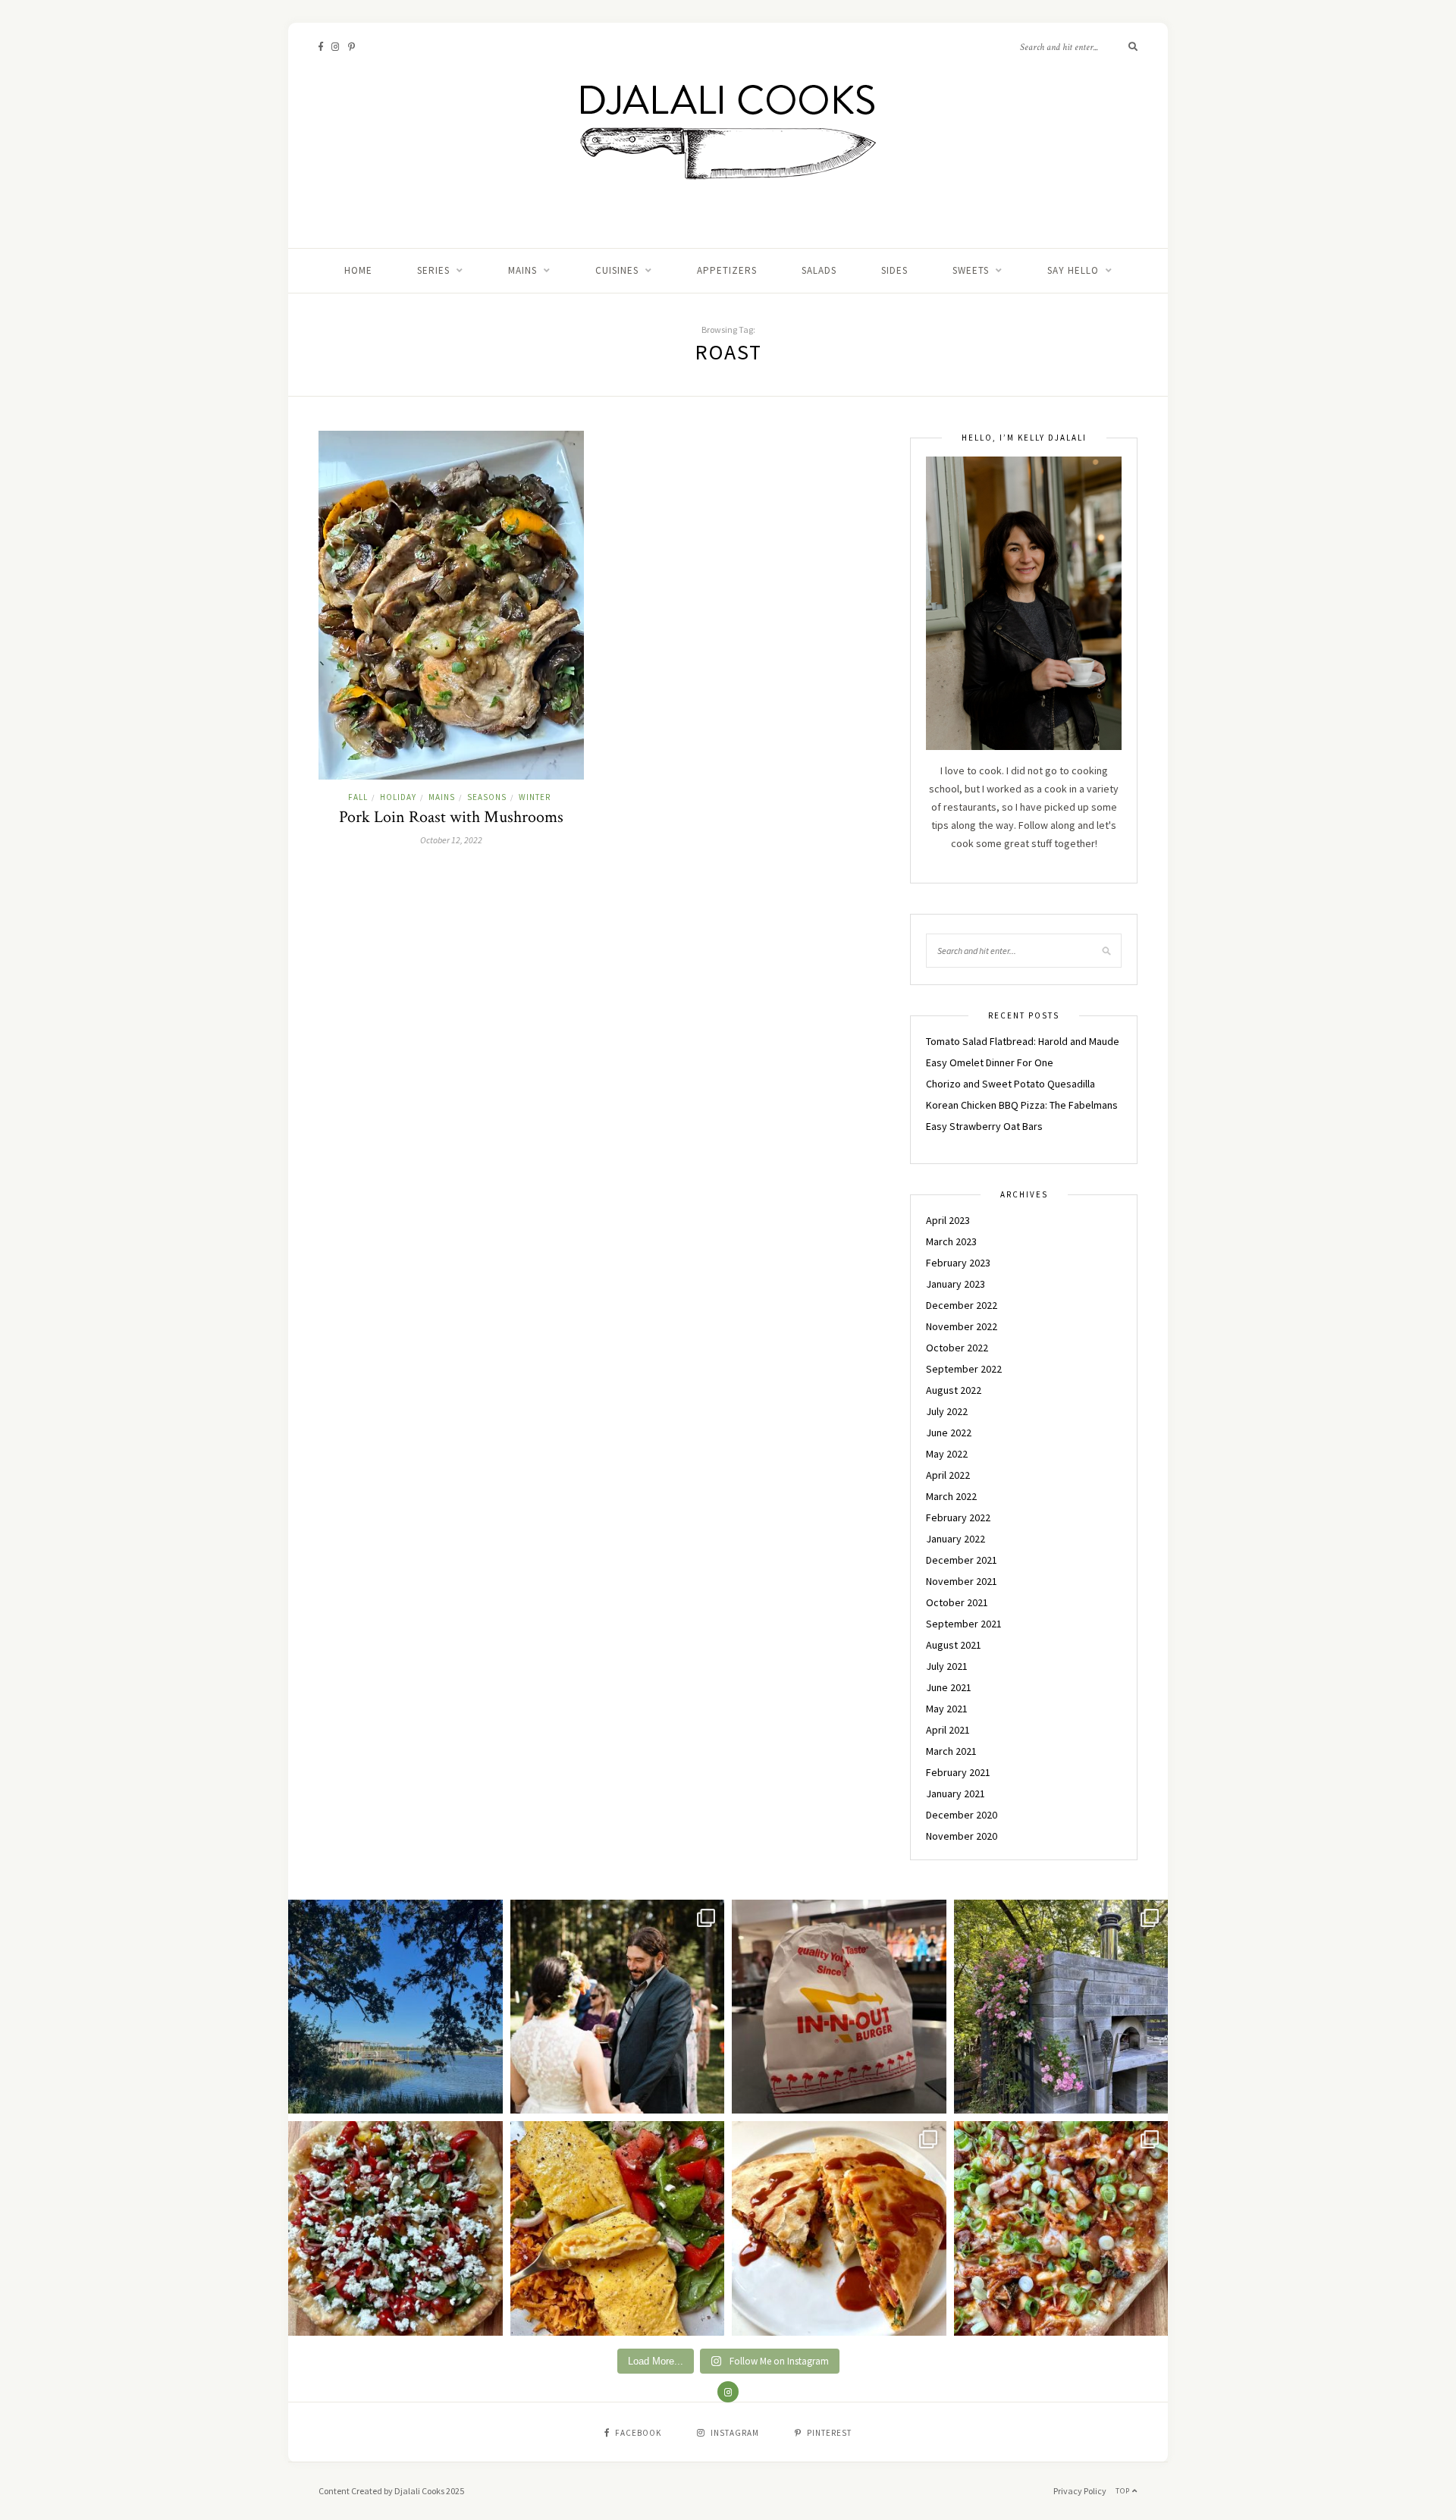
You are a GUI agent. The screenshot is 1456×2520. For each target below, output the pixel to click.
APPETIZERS (727, 270)
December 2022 (962, 1305)
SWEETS (971, 270)
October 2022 (957, 1348)
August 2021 (954, 1645)
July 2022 (947, 1411)
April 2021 (948, 1730)
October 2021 (957, 1602)
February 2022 (958, 1517)
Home (358, 270)
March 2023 (951, 1241)
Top (1124, 2491)
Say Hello (1073, 270)
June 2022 (949, 1433)
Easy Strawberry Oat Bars (984, 1126)
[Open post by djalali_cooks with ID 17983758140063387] (618, 2228)
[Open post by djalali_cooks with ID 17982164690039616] (1061, 2228)
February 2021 (958, 1772)
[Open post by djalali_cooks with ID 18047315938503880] (839, 2007)
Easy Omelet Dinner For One (990, 1062)
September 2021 (964, 1624)
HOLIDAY (398, 797)
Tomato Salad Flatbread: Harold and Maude (1023, 1041)
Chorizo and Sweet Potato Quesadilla (1010, 1084)
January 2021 (955, 1793)
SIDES (894, 270)
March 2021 (951, 1751)
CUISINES (617, 270)
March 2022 (951, 1496)
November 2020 (962, 1836)
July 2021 (947, 1666)
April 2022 (948, 1475)
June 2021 (949, 1687)
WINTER (535, 797)
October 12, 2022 (451, 840)
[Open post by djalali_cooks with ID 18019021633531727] (839, 2228)
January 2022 (955, 1539)
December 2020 (962, 1815)
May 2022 (947, 1454)
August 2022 (954, 1390)
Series (433, 270)
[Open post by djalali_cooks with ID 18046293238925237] (395, 2007)
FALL (358, 797)
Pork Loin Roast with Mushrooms (451, 817)
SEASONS (487, 797)
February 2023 (958, 1263)
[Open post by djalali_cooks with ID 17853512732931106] (1061, 2007)
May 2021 (947, 1709)
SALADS (819, 270)
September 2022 (964, 1369)
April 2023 (948, 1220)
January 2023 (955, 1284)
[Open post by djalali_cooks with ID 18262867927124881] (395, 2228)
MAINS (522, 270)
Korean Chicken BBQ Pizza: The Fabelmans (1022, 1105)
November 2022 (962, 1326)
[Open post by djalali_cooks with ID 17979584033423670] (618, 2007)
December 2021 (962, 1560)
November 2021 (962, 1581)
